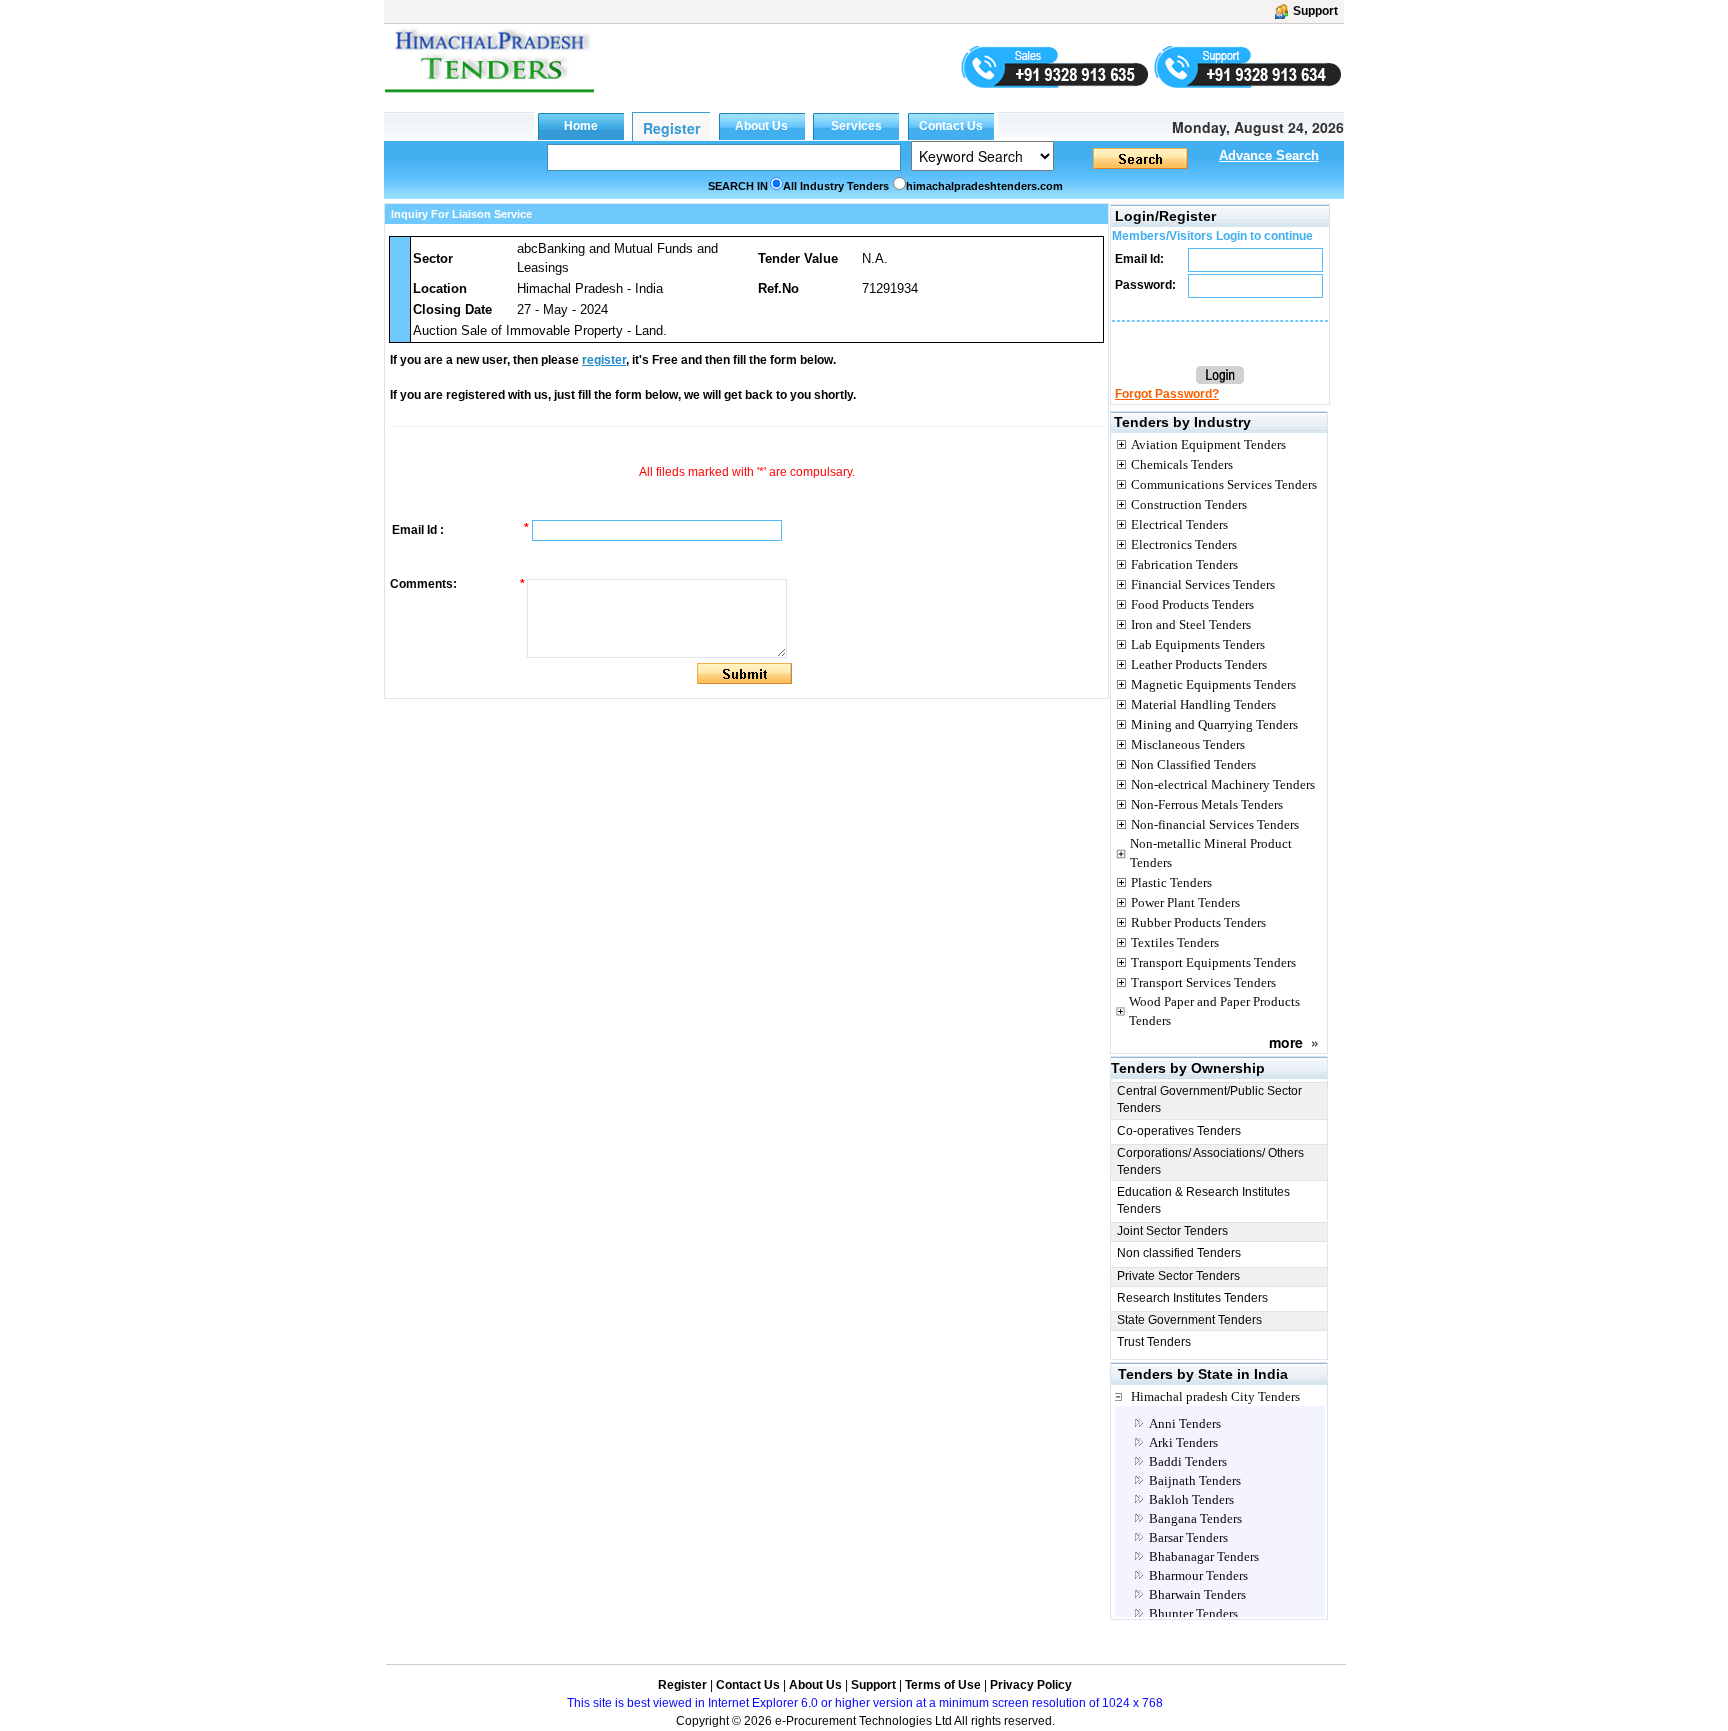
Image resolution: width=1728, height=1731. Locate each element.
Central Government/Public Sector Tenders (1209, 1099)
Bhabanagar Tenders (1204, 1556)
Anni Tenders (1185, 1423)
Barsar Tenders (1188, 1537)
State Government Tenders (1189, 1320)
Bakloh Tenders (1191, 1499)
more (1286, 1042)
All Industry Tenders (836, 186)
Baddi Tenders (1188, 1461)
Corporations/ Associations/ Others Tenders (1210, 1161)
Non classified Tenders (1179, 1253)
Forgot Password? (1167, 394)
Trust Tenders (1154, 1342)
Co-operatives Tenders (1179, 1131)
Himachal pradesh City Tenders (1215, 1396)
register (604, 360)
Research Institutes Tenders (1192, 1298)
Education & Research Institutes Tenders (1203, 1200)
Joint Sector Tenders (1172, 1231)
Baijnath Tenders (1195, 1480)
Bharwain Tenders (1197, 1594)
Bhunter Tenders (1193, 1613)
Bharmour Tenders (1198, 1575)
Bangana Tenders (1195, 1518)
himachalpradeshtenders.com (984, 186)
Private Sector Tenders (1178, 1276)
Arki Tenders (1183, 1442)
